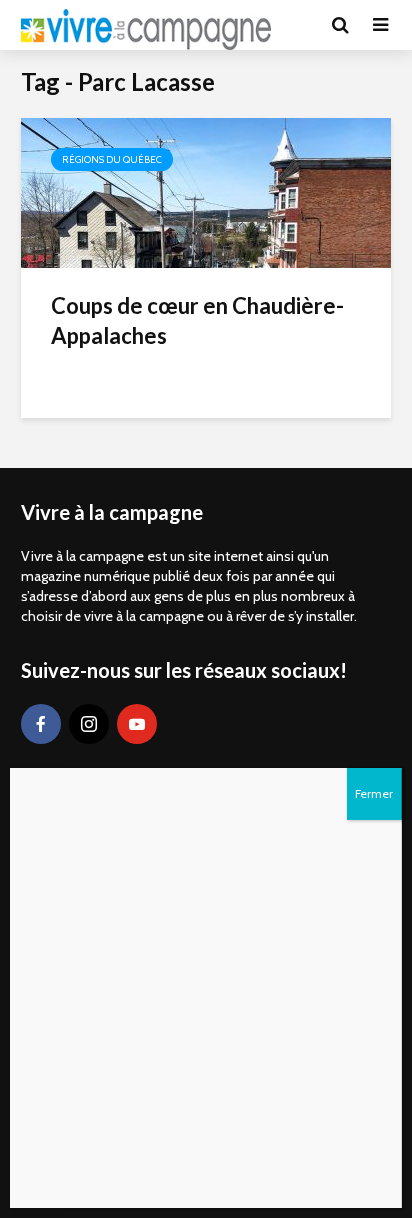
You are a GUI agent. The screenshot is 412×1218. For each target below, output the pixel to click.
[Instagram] (89, 724)
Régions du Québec (112, 159)
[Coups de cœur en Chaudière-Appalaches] (206, 191)
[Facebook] (41, 724)
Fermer (374, 793)
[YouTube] (137, 724)
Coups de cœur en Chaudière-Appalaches (197, 320)
